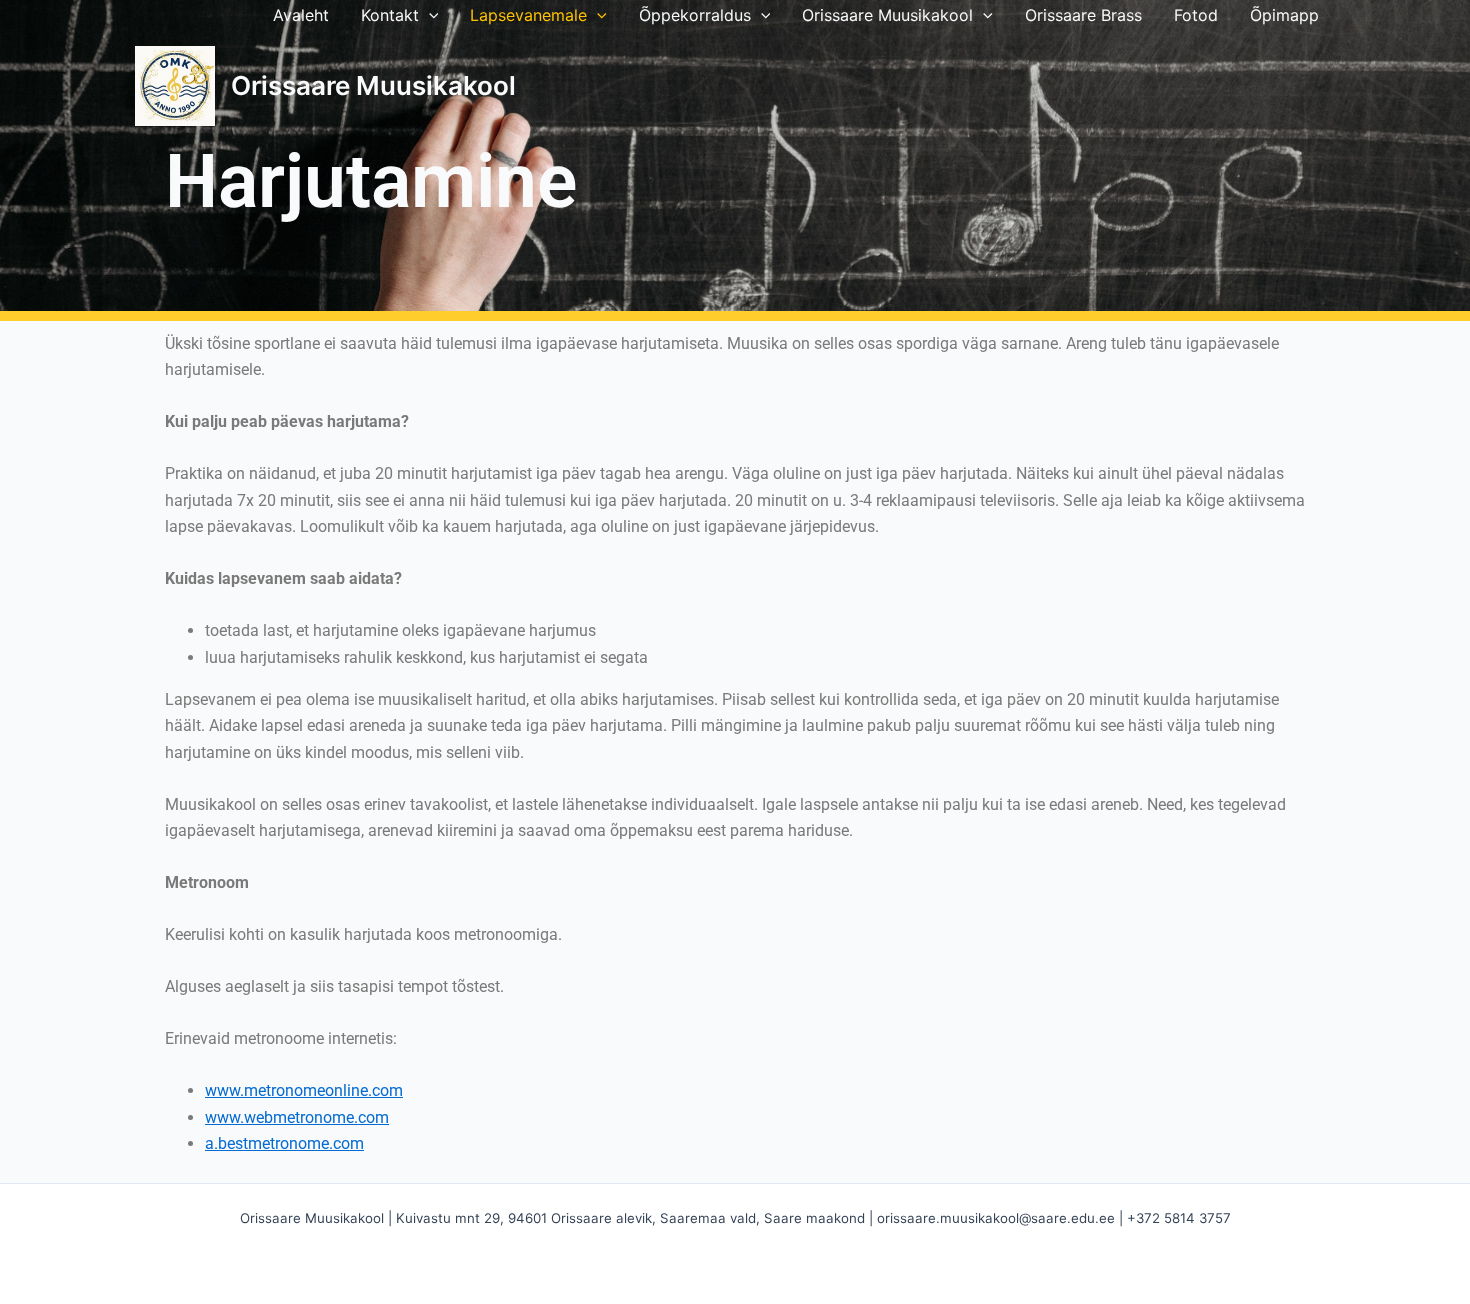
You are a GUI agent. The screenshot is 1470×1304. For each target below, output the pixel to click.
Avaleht (301, 15)
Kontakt (390, 15)
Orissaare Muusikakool (887, 15)
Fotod (1196, 15)
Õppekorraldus (695, 15)
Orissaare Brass (1083, 15)
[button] (429, 15)
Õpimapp (1284, 15)
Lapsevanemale (528, 15)
